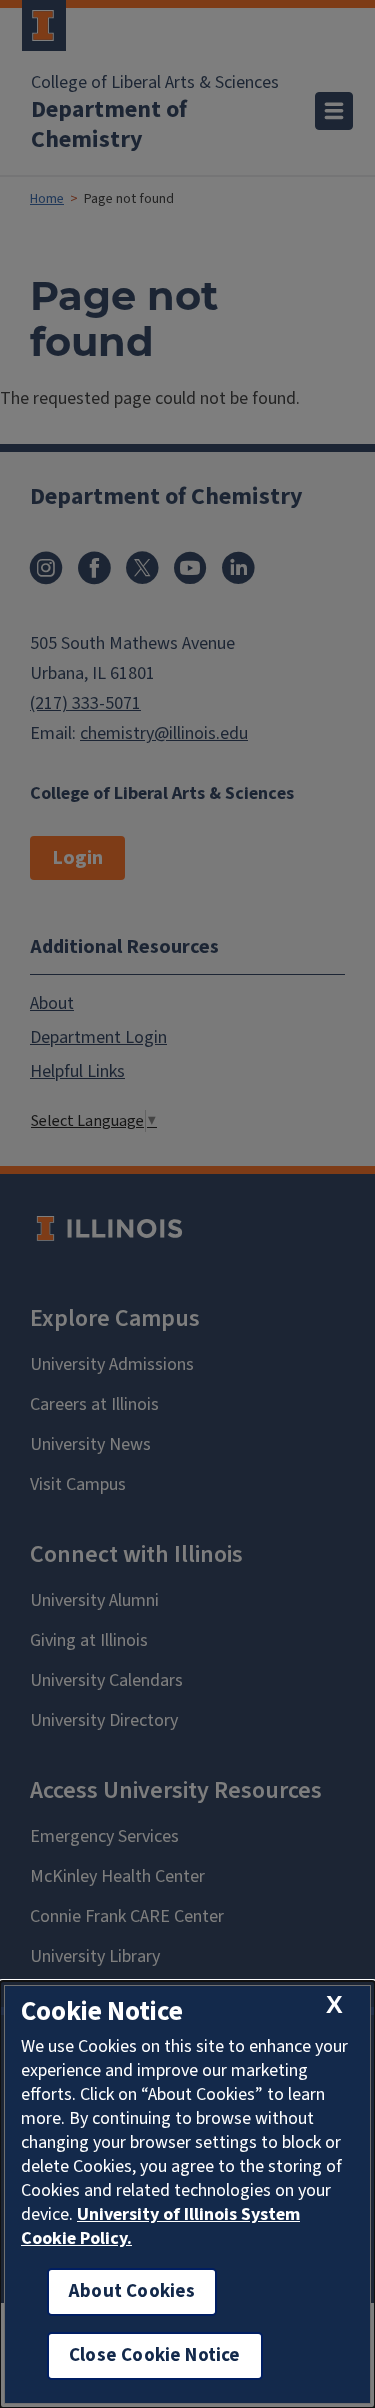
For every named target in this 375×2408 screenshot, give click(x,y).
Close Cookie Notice (155, 2355)
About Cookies (132, 2291)
